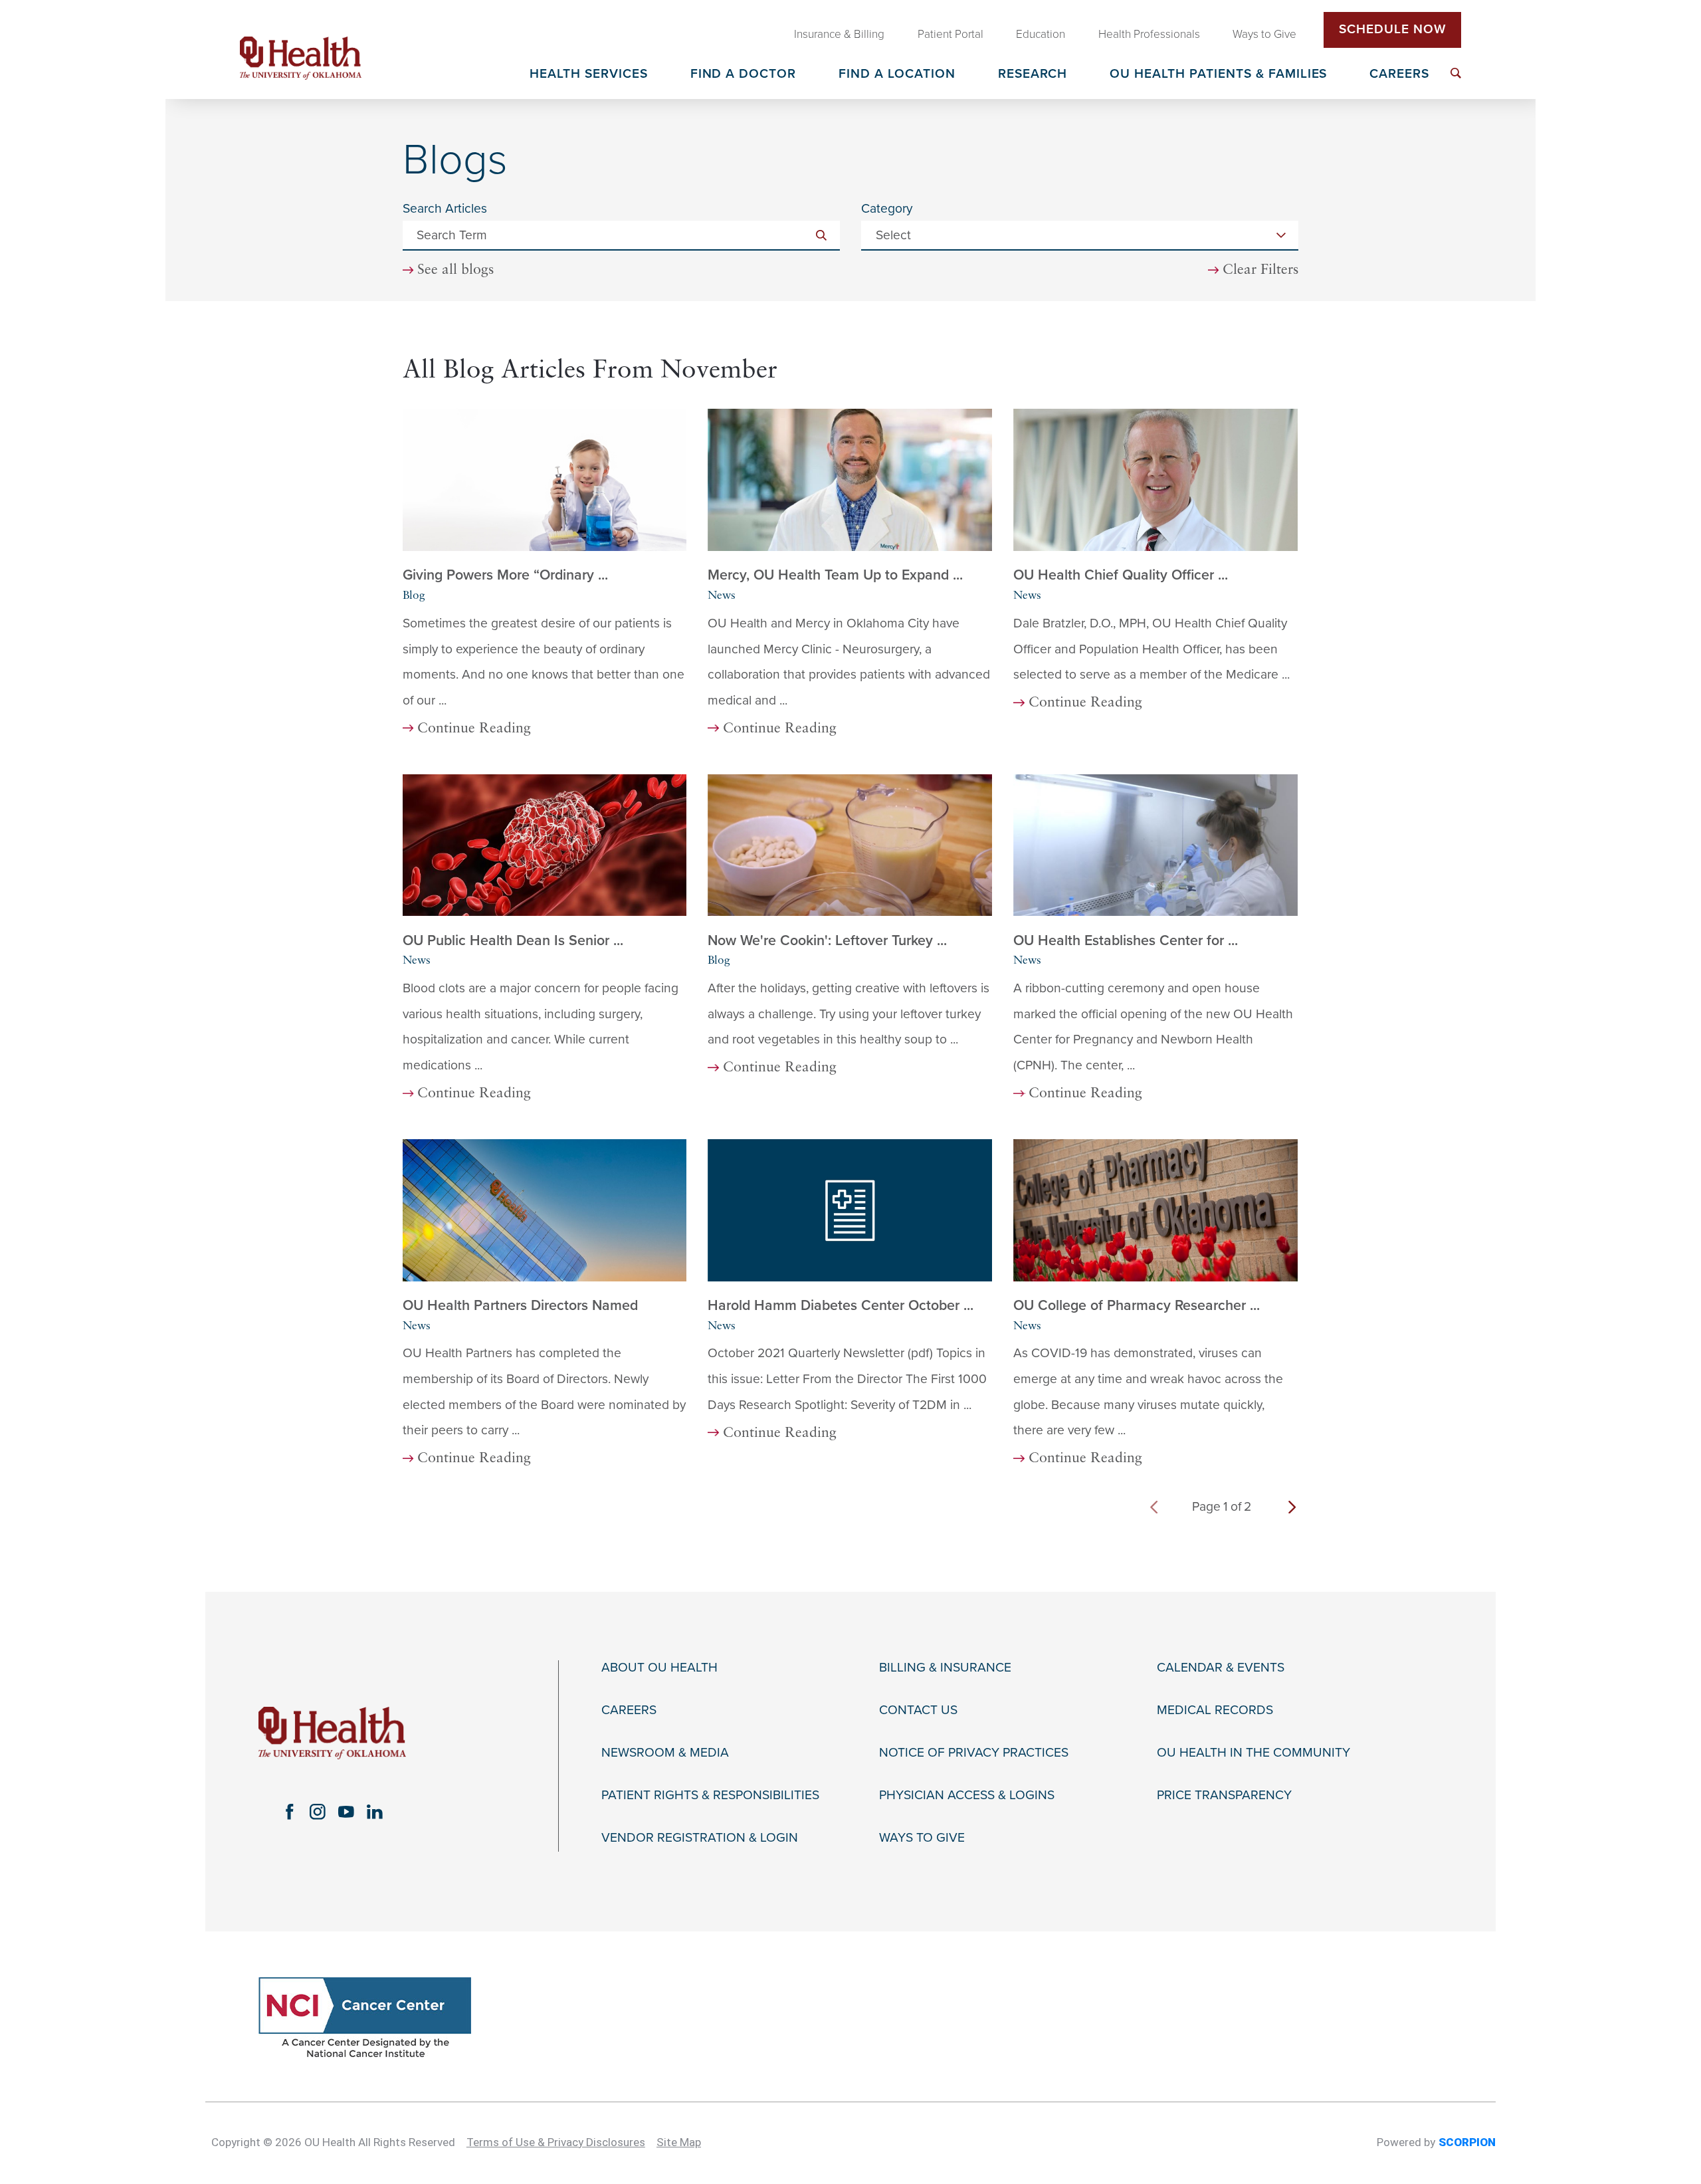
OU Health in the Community (1253, 1753)
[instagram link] (318, 1812)
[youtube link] (347, 1812)
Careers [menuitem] (1399, 75)
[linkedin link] (375, 1812)
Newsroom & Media (665, 1753)
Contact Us (918, 1710)
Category (887, 209)
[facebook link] (289, 1812)
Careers (629, 1710)
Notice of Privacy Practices (974, 1753)
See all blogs (455, 270)
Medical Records (1215, 1710)
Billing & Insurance (945, 1668)
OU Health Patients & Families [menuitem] (1218, 75)
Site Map (679, 2142)
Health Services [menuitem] (589, 75)
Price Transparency (1224, 1796)
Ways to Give (922, 1838)
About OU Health (659, 1668)
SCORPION (1467, 2142)
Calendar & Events (1221, 1668)
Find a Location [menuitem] (897, 75)
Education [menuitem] (1041, 34)
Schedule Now (1392, 29)
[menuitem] (1456, 73)
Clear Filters (1260, 270)
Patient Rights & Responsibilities (710, 1796)
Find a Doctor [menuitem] (744, 75)
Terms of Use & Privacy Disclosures (556, 2142)
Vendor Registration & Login (700, 1838)
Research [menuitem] (1033, 75)
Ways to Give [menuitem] (1264, 34)
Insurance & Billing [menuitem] (839, 34)
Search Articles (445, 209)
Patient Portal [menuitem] (951, 34)
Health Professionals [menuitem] (1149, 34)
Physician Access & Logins (967, 1796)
